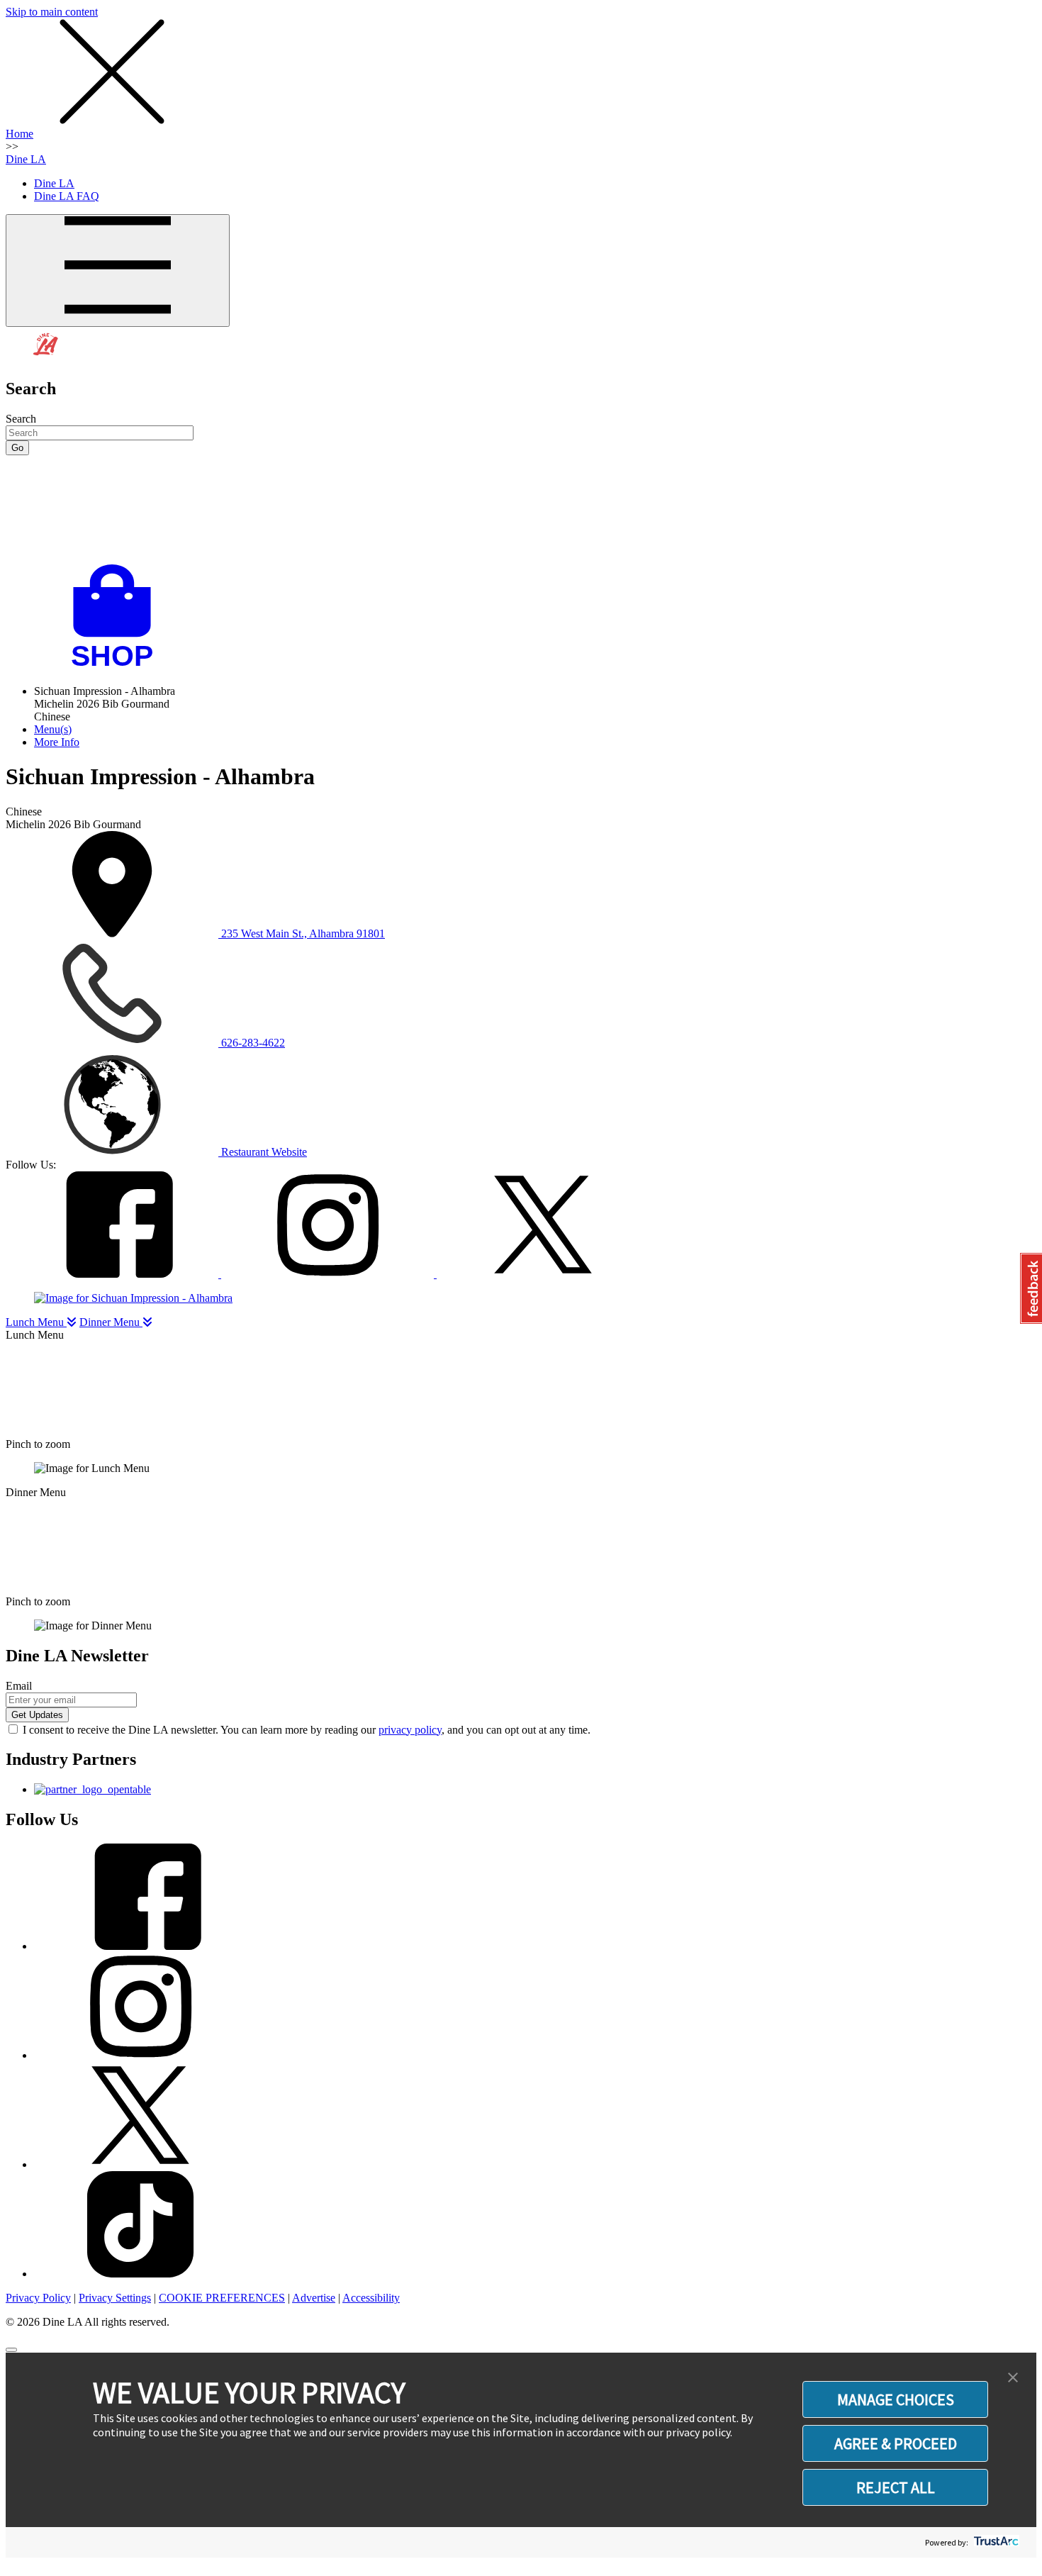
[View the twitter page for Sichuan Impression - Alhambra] (543, 1274)
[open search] (521, 510)
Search (21, 419)
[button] (1013, 2378)
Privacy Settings (115, 2298)
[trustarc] (995, 2542)
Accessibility (371, 2298)
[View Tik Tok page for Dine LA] (140, 2274)
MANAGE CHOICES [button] (896, 2399)
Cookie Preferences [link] (222, 2298)
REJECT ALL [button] (896, 2487)
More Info (57, 742)
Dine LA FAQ (67, 196)
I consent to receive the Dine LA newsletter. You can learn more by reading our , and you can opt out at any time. (307, 1730)
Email (19, 1686)
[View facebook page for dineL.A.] (140, 1946)
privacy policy (410, 1730)
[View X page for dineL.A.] (140, 2164)
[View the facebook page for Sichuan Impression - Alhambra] (113, 1274)
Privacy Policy (38, 2298)
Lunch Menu (36, 1322)
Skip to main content (52, 12)
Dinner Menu (111, 1322)
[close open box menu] (112, 121)
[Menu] (118, 271)
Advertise (314, 2298)
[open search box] (521, 510)
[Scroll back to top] (11, 2350)
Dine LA (26, 159)
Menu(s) (53, 729)
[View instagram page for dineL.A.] (140, 2055)
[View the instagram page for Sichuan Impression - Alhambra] (329, 1274)
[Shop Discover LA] (118, 667)
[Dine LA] (46, 358)
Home (19, 134)
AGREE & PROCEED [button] (896, 2443)
